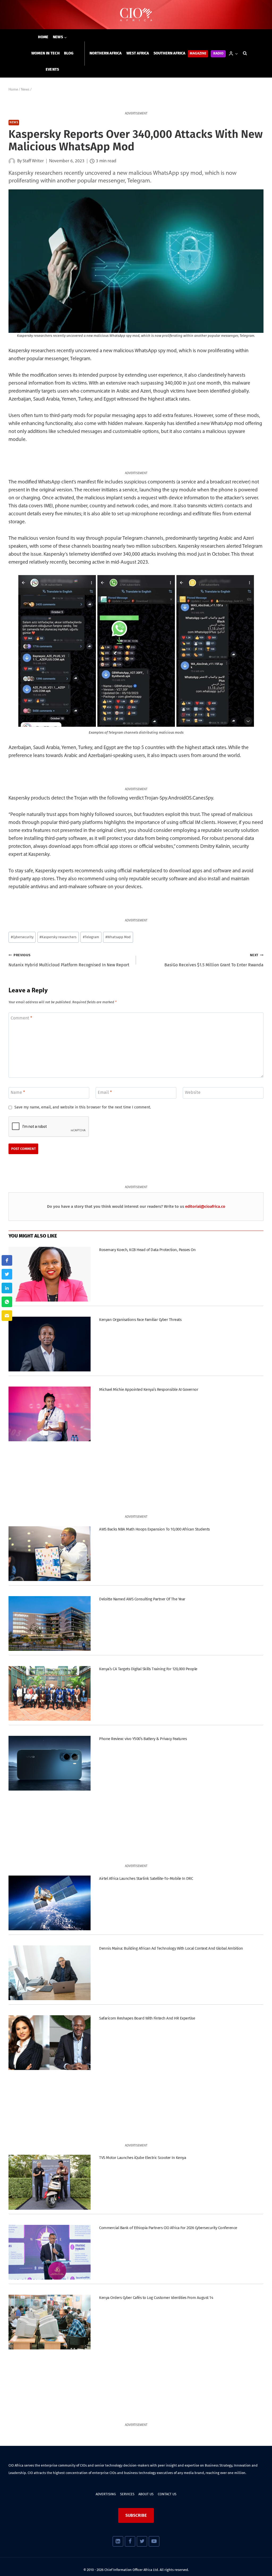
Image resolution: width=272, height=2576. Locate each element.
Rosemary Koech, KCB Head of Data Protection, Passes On (147, 1250)
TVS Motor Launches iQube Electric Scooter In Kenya (143, 2158)
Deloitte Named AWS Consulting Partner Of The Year (142, 1599)
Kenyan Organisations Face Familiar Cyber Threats (140, 1320)
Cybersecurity (22, 937)
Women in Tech (46, 53)
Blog (69, 53)
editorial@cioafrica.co (205, 1206)
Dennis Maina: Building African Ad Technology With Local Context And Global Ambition (171, 1948)
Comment (21, 1018)
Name (18, 1092)
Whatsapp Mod (118, 937)
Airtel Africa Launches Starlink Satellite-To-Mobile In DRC (146, 1878)
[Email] (7, 1316)
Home (43, 37)
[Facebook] (130, 2541)
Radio (218, 54)
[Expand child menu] (60, 37)
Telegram (91, 937)
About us (146, 2494)
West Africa (138, 53)
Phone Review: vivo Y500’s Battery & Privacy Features (143, 1739)
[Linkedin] (118, 2541)
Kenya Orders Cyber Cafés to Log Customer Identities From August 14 (156, 2298)
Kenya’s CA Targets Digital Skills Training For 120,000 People (148, 1669)
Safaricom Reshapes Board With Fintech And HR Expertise (147, 2018)
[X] (142, 2541)
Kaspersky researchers (58, 937)
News (14, 123)
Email (105, 1092)
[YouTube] (154, 2541)
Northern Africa (106, 53)
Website (193, 1092)
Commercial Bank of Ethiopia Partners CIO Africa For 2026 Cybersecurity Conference (168, 2228)
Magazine (198, 54)
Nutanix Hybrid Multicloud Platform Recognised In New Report (69, 960)
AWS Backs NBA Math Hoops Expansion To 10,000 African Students (154, 1529)
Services (127, 2494)
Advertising (106, 2494)
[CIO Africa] (136, 15)
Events (52, 69)
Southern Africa (169, 53)
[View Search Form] (245, 53)
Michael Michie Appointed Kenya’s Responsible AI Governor (149, 1389)
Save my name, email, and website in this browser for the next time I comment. (83, 1107)
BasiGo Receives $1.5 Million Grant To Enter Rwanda (214, 960)
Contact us (167, 2494)
